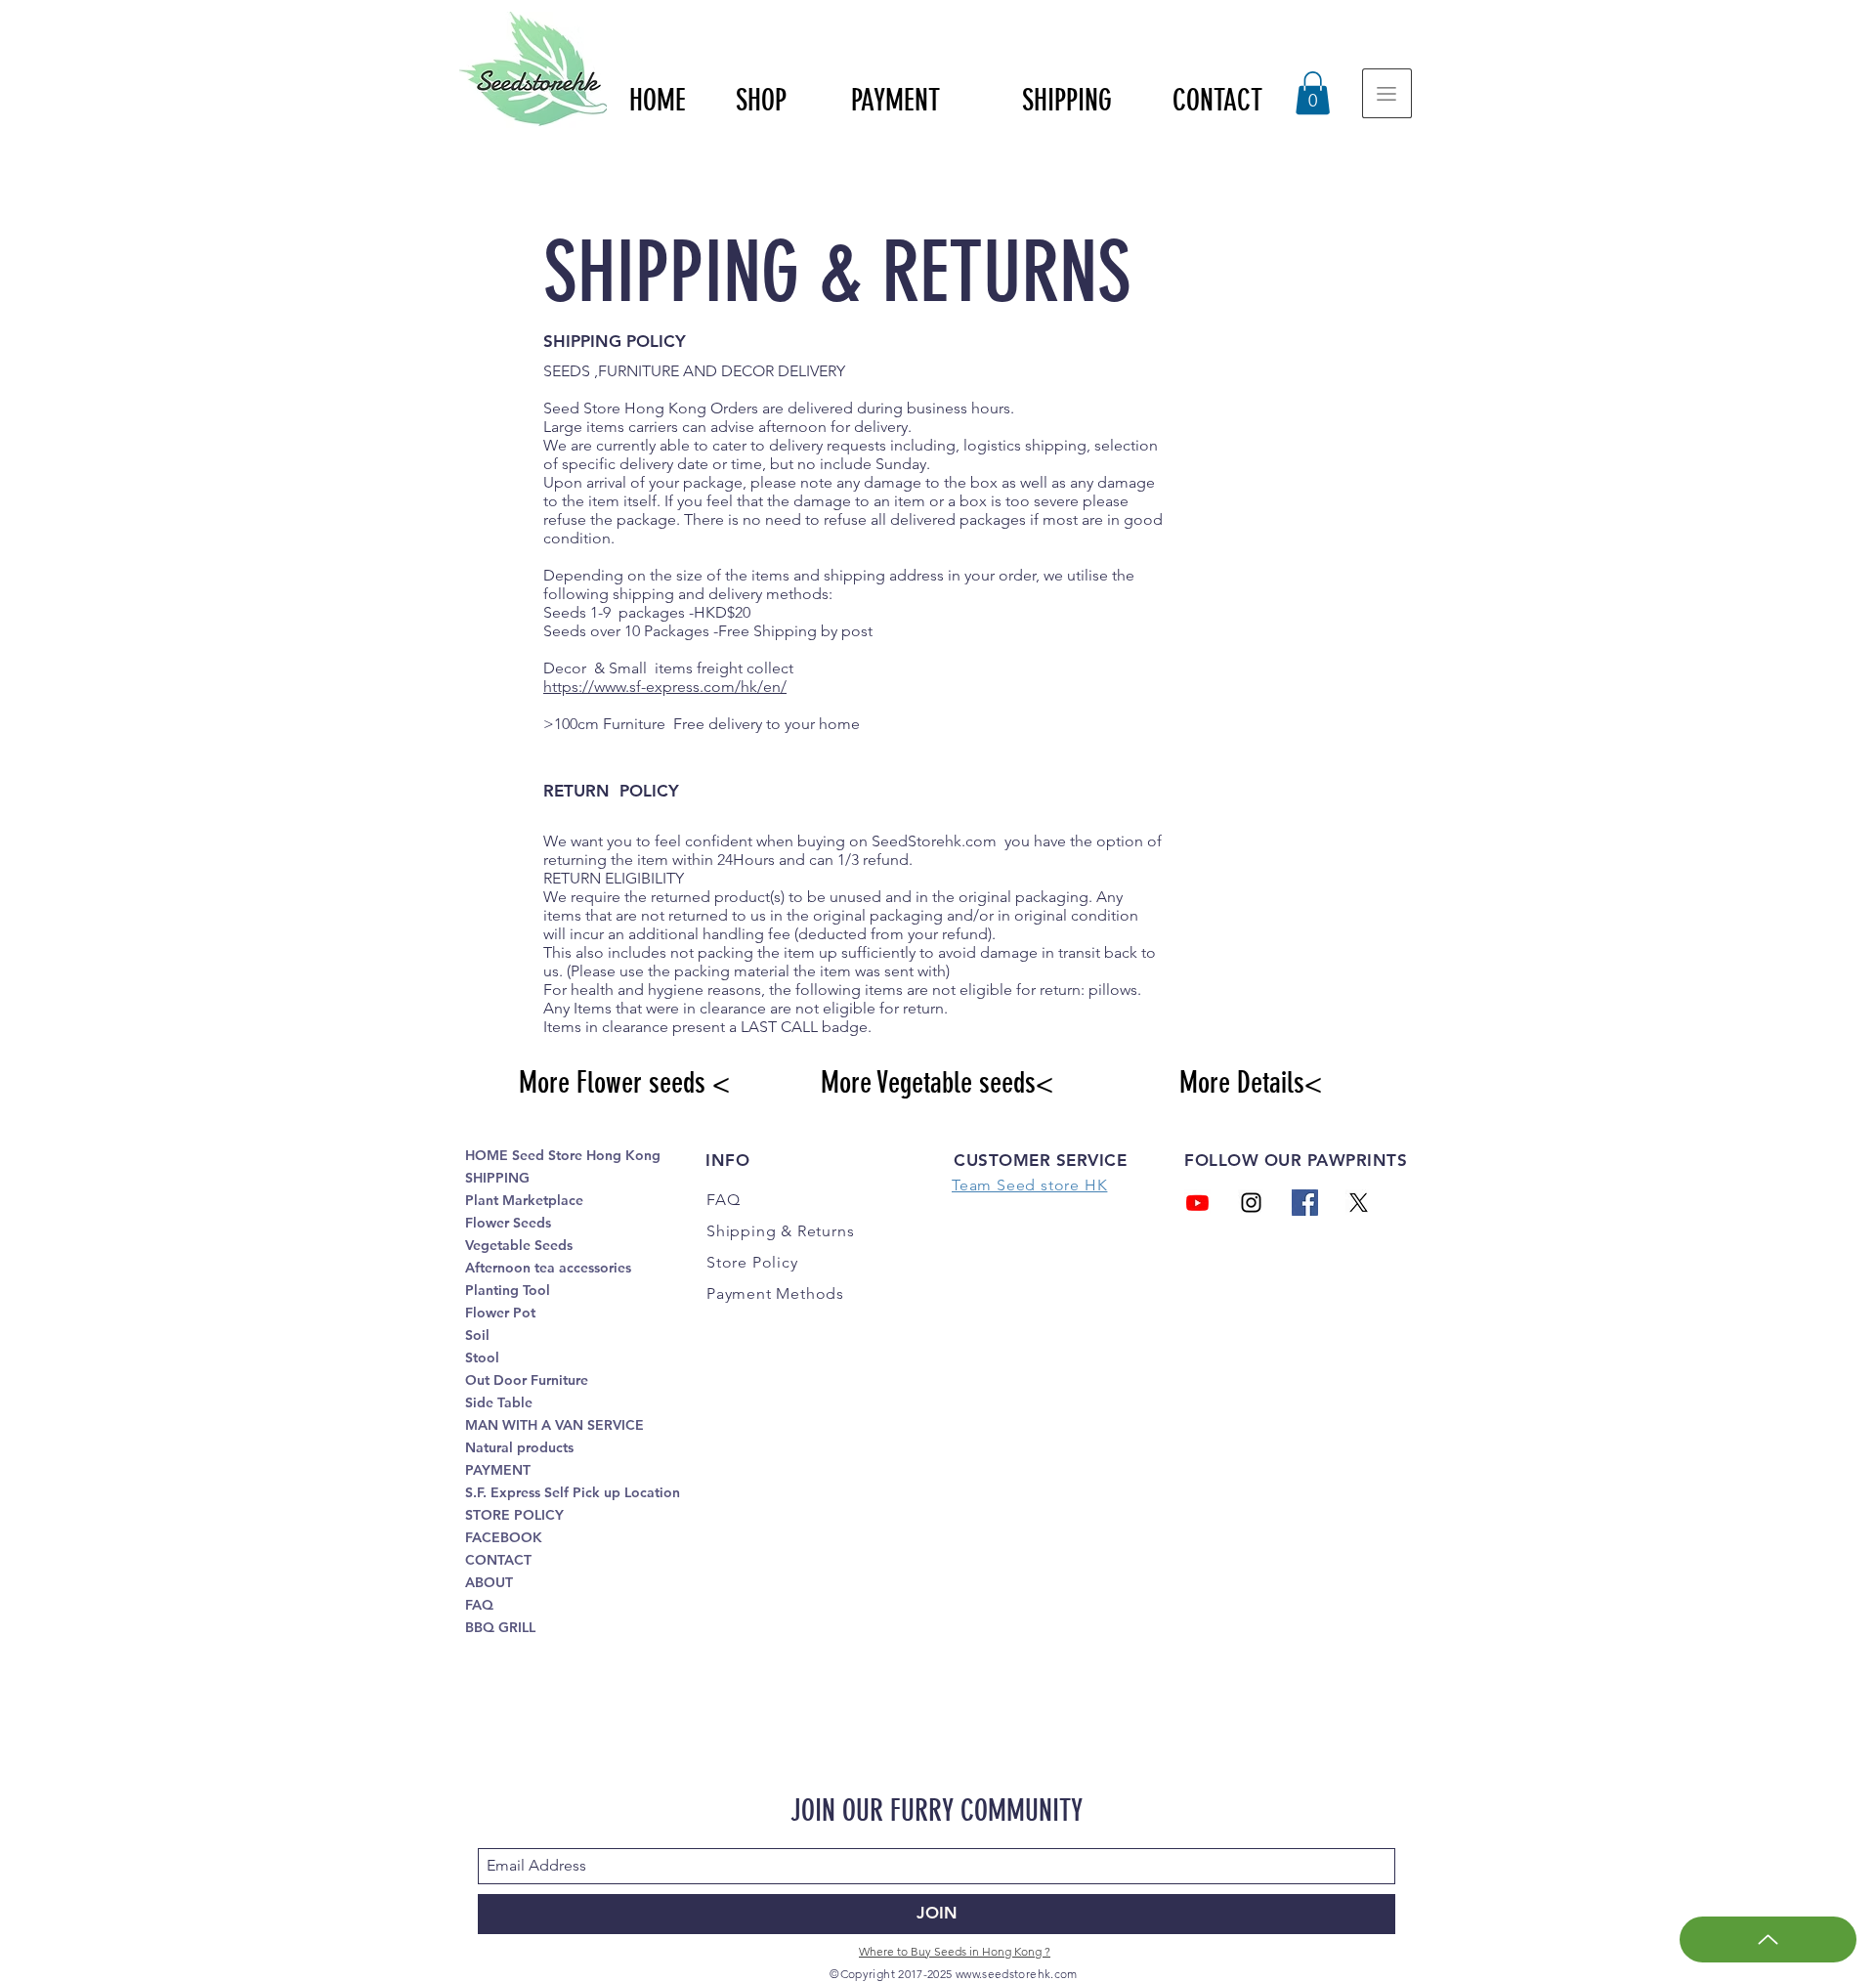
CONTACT (498, 1560)
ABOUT (489, 1582)
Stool (482, 1357)
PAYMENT (498, 1470)
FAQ (479, 1605)
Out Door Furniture (527, 1380)
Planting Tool (508, 1290)
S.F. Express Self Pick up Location (573, 1492)
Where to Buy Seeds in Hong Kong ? (955, 1951)
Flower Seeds (508, 1223)
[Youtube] (1197, 1203)
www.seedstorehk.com (1017, 1974)
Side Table (499, 1402)
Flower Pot (500, 1313)
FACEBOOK (504, 1537)
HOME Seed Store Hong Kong (563, 1155)
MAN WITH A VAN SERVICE (554, 1425)
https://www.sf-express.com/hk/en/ (665, 687)
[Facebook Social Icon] (1305, 1203)
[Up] (1768, 1939)
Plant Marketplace (524, 1200)
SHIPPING (497, 1178)
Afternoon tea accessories (548, 1268)
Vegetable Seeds (519, 1245)
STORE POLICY (514, 1515)
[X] (1359, 1203)
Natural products (519, 1447)
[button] (1313, 93)
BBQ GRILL (500, 1627)
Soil (477, 1335)
